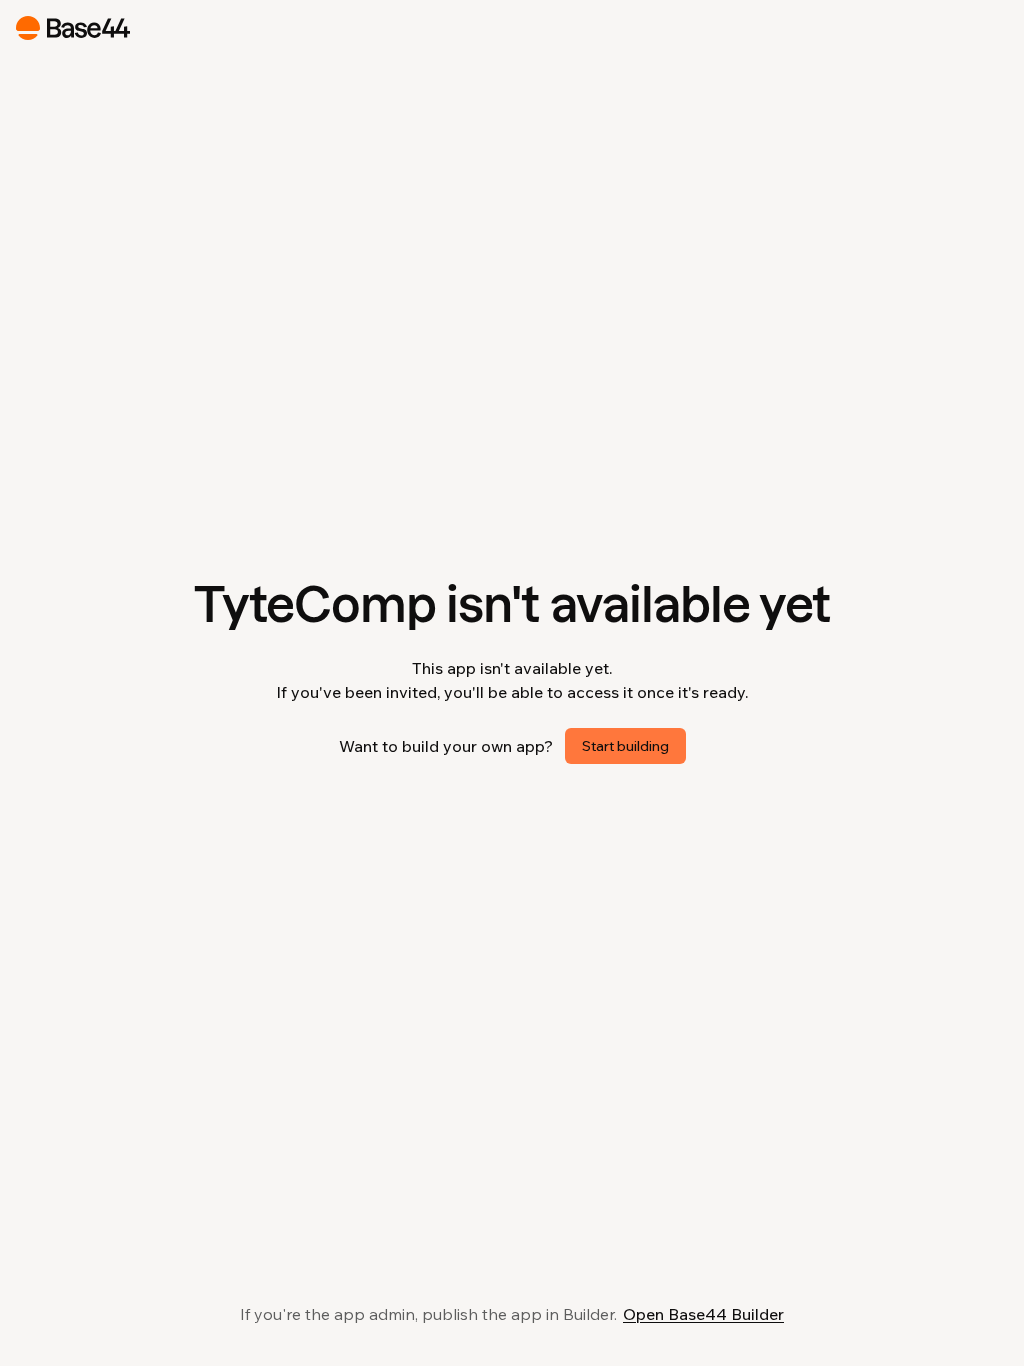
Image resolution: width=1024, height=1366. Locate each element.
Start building (625, 746)
